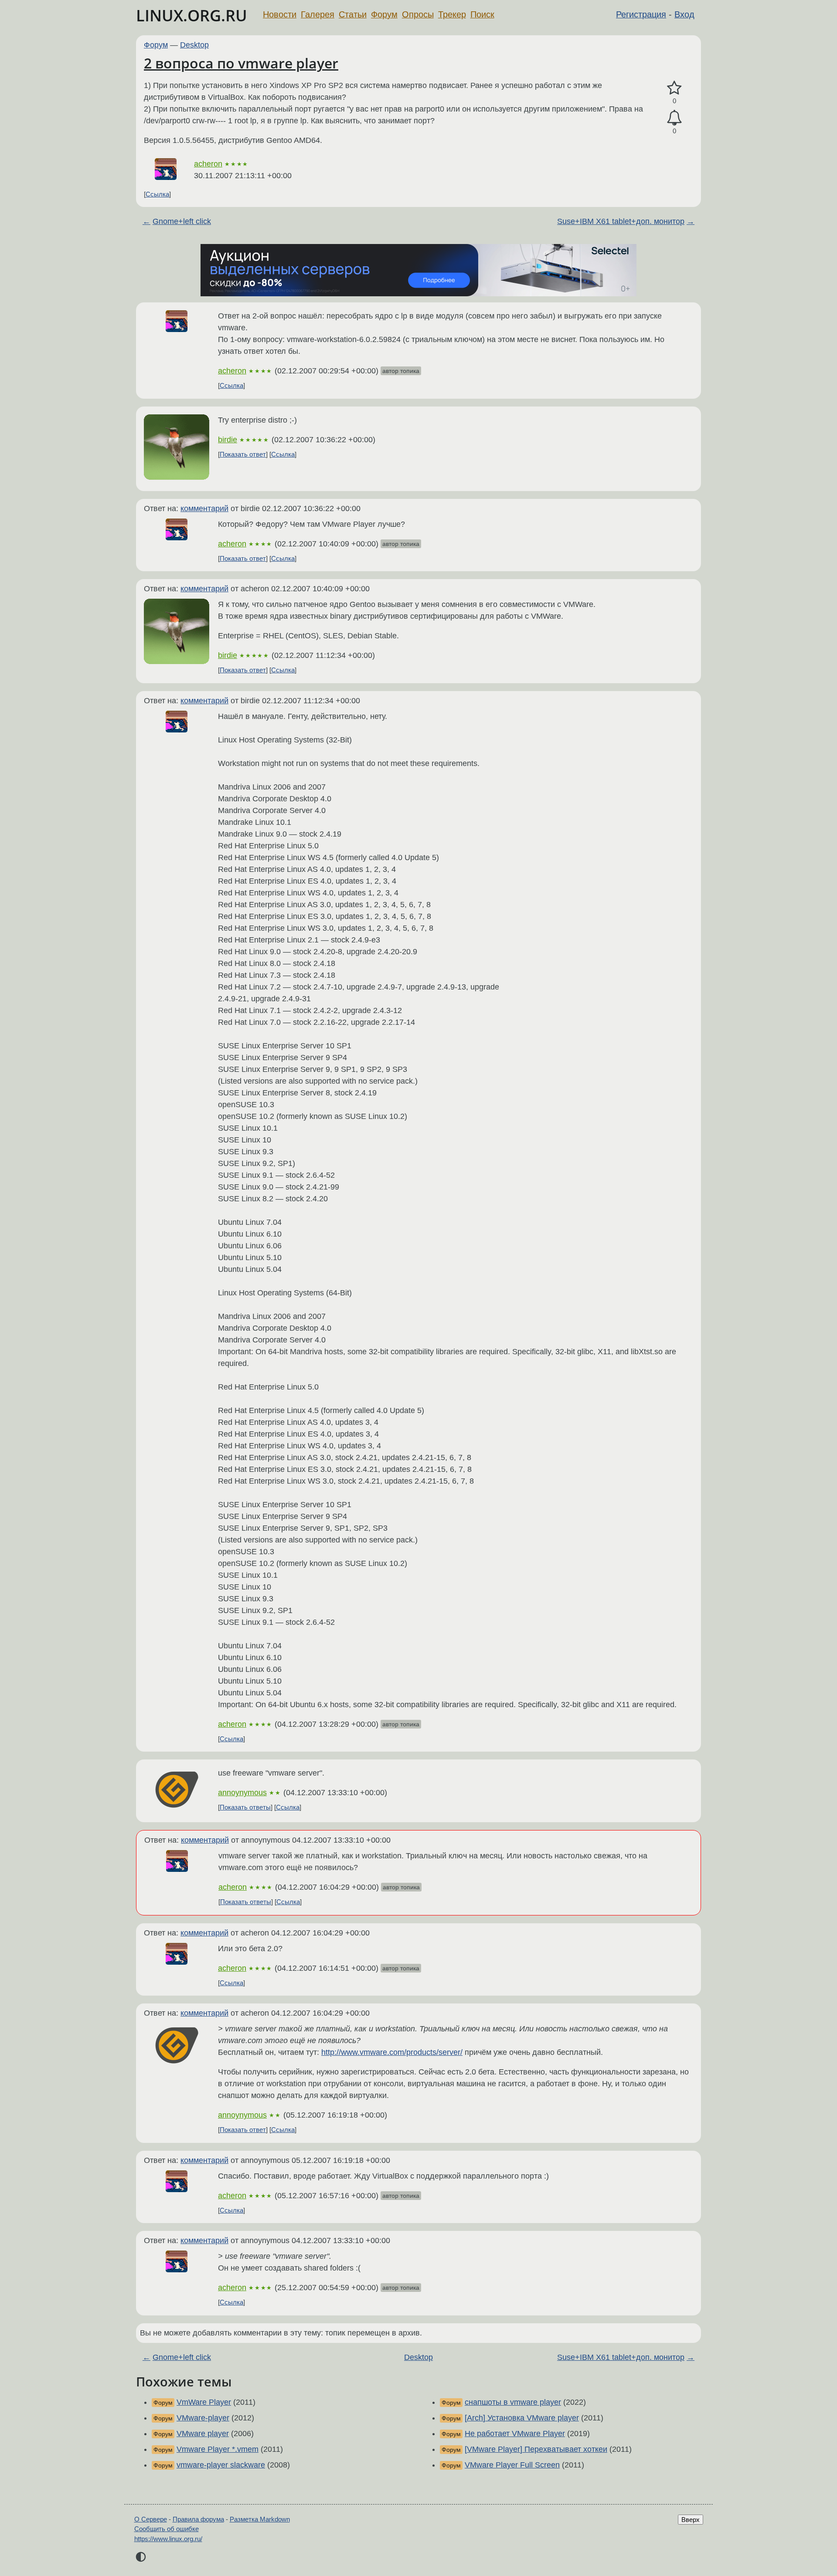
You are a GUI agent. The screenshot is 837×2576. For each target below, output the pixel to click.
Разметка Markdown (260, 2519)
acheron (208, 164)
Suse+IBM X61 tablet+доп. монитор (621, 221)
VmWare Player (204, 2402)
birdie (228, 440)
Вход (684, 14)
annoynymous (242, 1793)
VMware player (203, 2434)
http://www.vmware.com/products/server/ (392, 2052)
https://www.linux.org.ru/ (168, 2539)
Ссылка (157, 194)
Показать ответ (243, 454)
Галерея (318, 14)
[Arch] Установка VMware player (522, 2418)
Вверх (691, 2520)
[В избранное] (674, 88)
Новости (280, 14)
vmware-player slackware (221, 2465)
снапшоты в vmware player (513, 2402)
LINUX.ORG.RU (192, 15)
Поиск (482, 14)
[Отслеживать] (674, 118)
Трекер (452, 14)
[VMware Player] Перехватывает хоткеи (536, 2449)
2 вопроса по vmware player (241, 63)
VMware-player (203, 2418)
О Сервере (151, 2519)
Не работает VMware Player (515, 2434)
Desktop (194, 45)
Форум (384, 14)
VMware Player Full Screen (512, 2465)
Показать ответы (245, 1807)
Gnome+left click (182, 221)
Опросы (418, 14)
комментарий (204, 508)
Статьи (353, 14)
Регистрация (641, 14)
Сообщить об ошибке (167, 2529)
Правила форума (198, 2519)
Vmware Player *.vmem (218, 2449)
